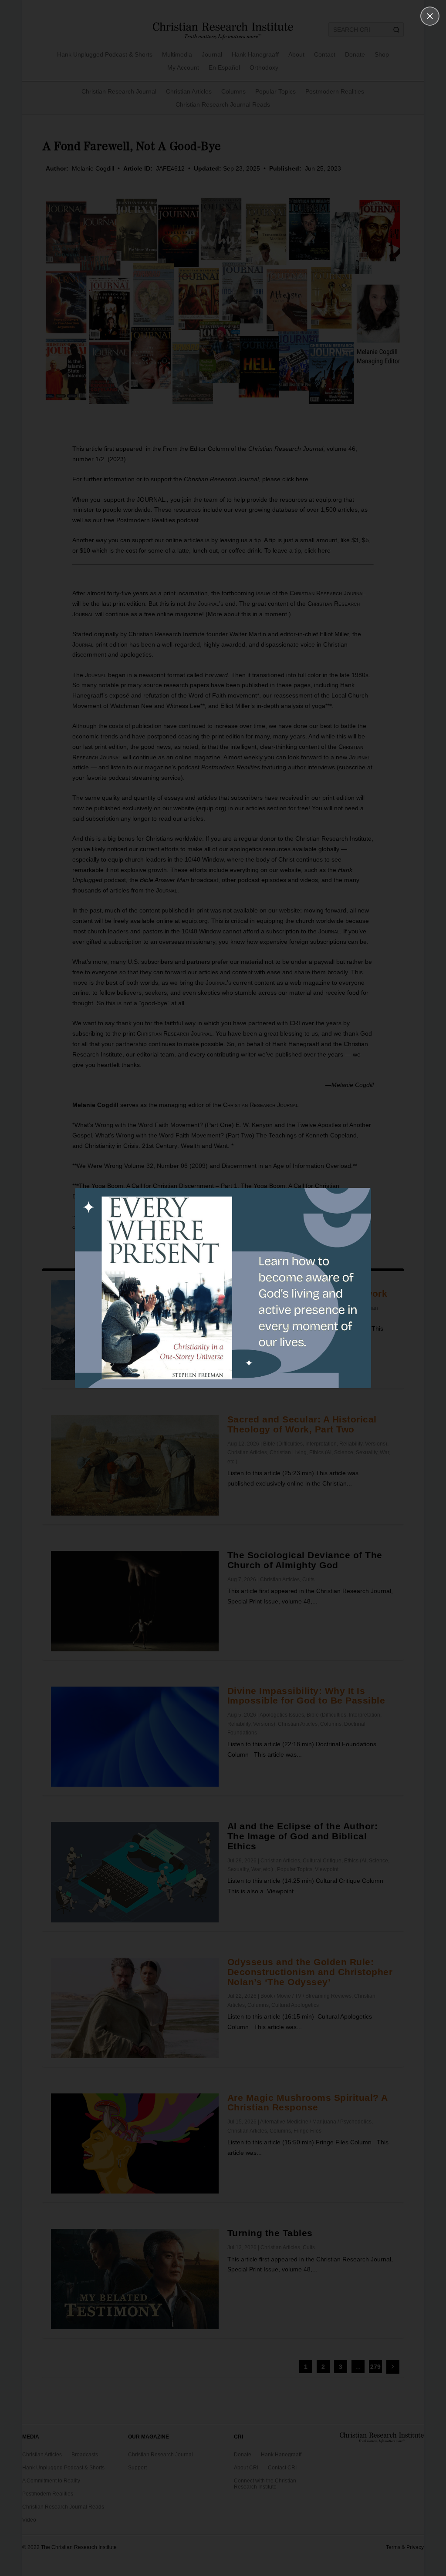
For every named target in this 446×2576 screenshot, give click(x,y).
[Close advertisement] (430, 16)
